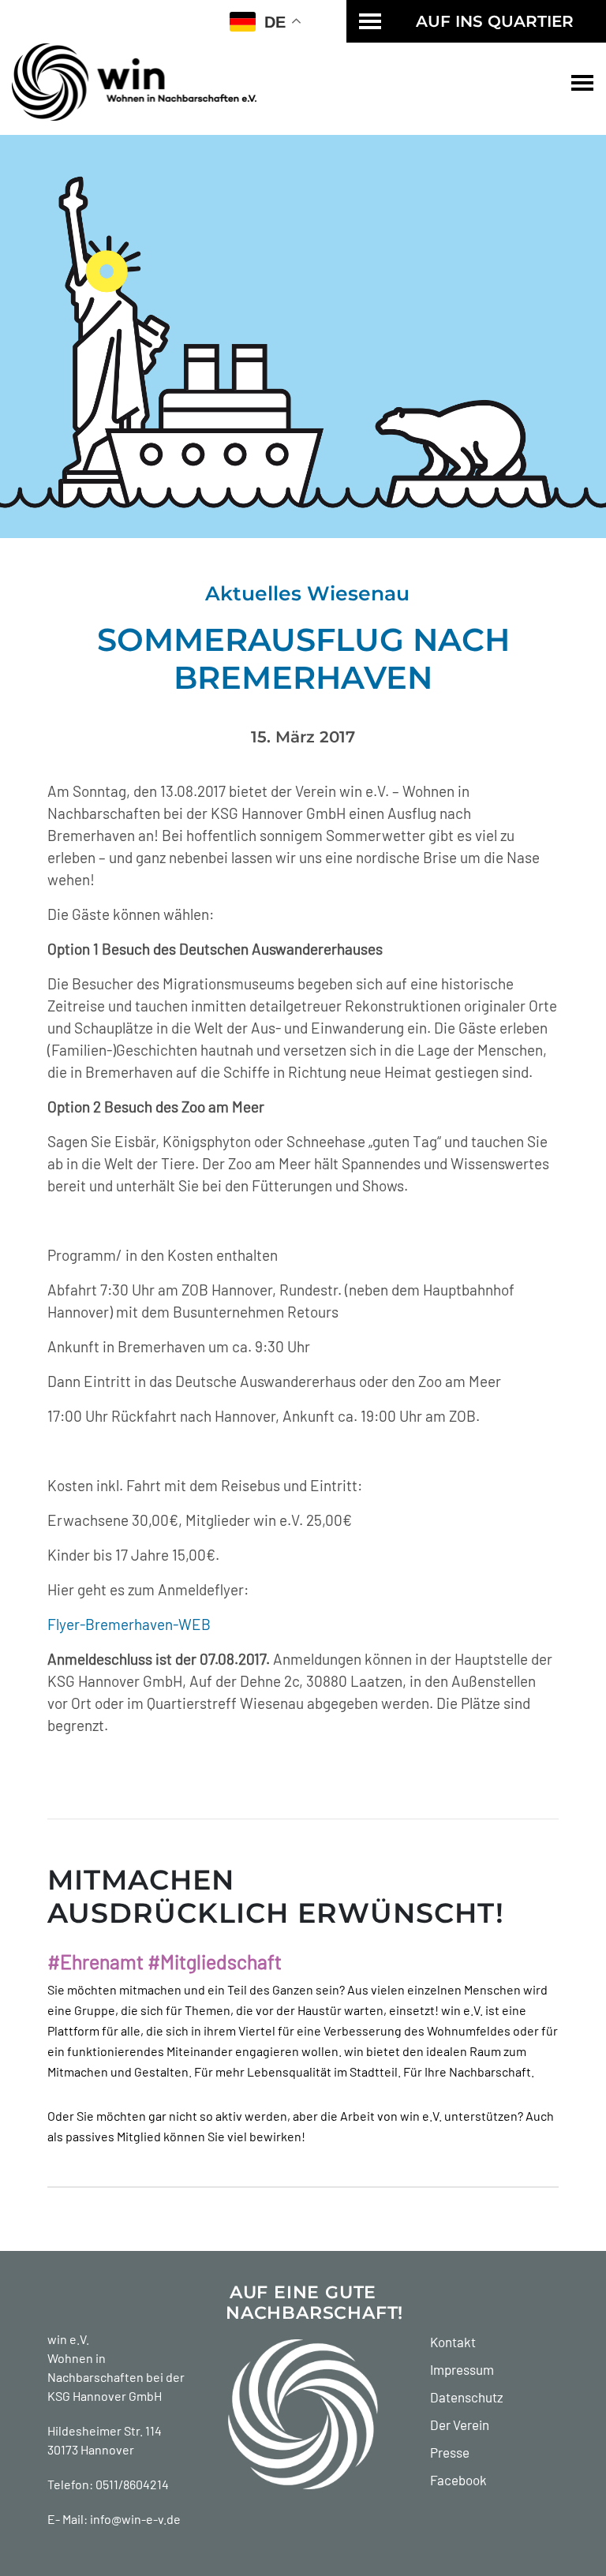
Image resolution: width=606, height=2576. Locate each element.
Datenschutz (467, 2397)
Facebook (458, 2480)
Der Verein (460, 2425)
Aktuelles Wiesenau (307, 593)
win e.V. (68, 2339)
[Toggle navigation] (582, 82)
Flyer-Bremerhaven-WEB (129, 1624)
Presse (450, 2452)
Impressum (462, 2369)
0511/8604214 (132, 2484)
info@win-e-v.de (135, 2519)
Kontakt (453, 2342)
